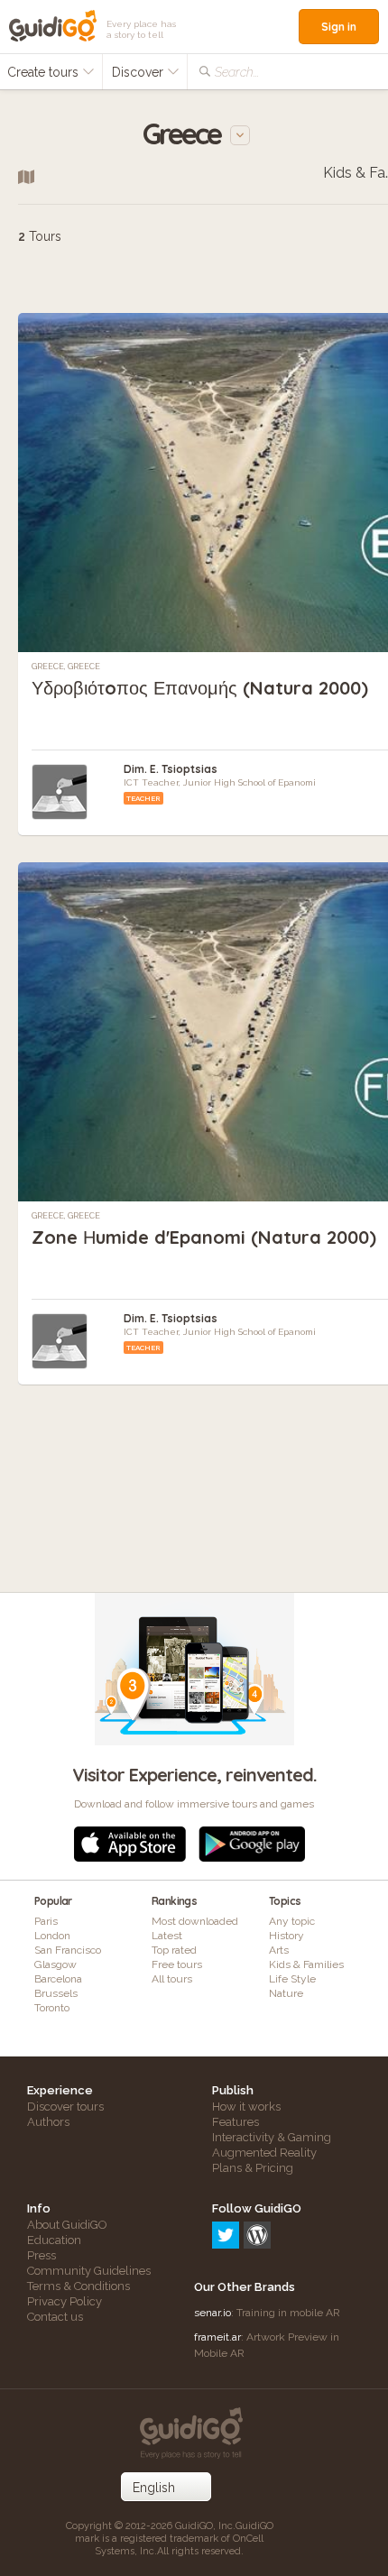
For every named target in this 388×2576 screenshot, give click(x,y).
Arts (279, 1950)
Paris (46, 1921)
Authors (48, 2122)
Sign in (339, 27)
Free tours (177, 1964)
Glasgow (55, 1964)
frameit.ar (217, 2337)
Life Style (292, 1979)
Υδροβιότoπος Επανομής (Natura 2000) (200, 688)
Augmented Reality (264, 2153)
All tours (172, 1979)
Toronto (52, 2008)
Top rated (174, 1950)
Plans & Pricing (253, 2168)
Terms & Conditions (79, 2286)
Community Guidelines (89, 2271)
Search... (237, 72)
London (52, 1936)
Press (42, 2255)
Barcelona (58, 1979)
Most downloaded (195, 1921)
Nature (286, 1993)
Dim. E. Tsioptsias (171, 769)
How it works (246, 2107)
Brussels (56, 1993)
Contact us (55, 2317)
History (286, 1936)
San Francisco (68, 1950)
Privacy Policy (65, 2301)
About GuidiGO (67, 2225)
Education (54, 2240)
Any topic (292, 1921)
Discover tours (65, 2107)
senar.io (212, 2313)
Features (236, 2122)
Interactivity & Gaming (272, 2137)
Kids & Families (306, 1964)
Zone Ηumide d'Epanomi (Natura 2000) (204, 1237)
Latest (167, 1936)
